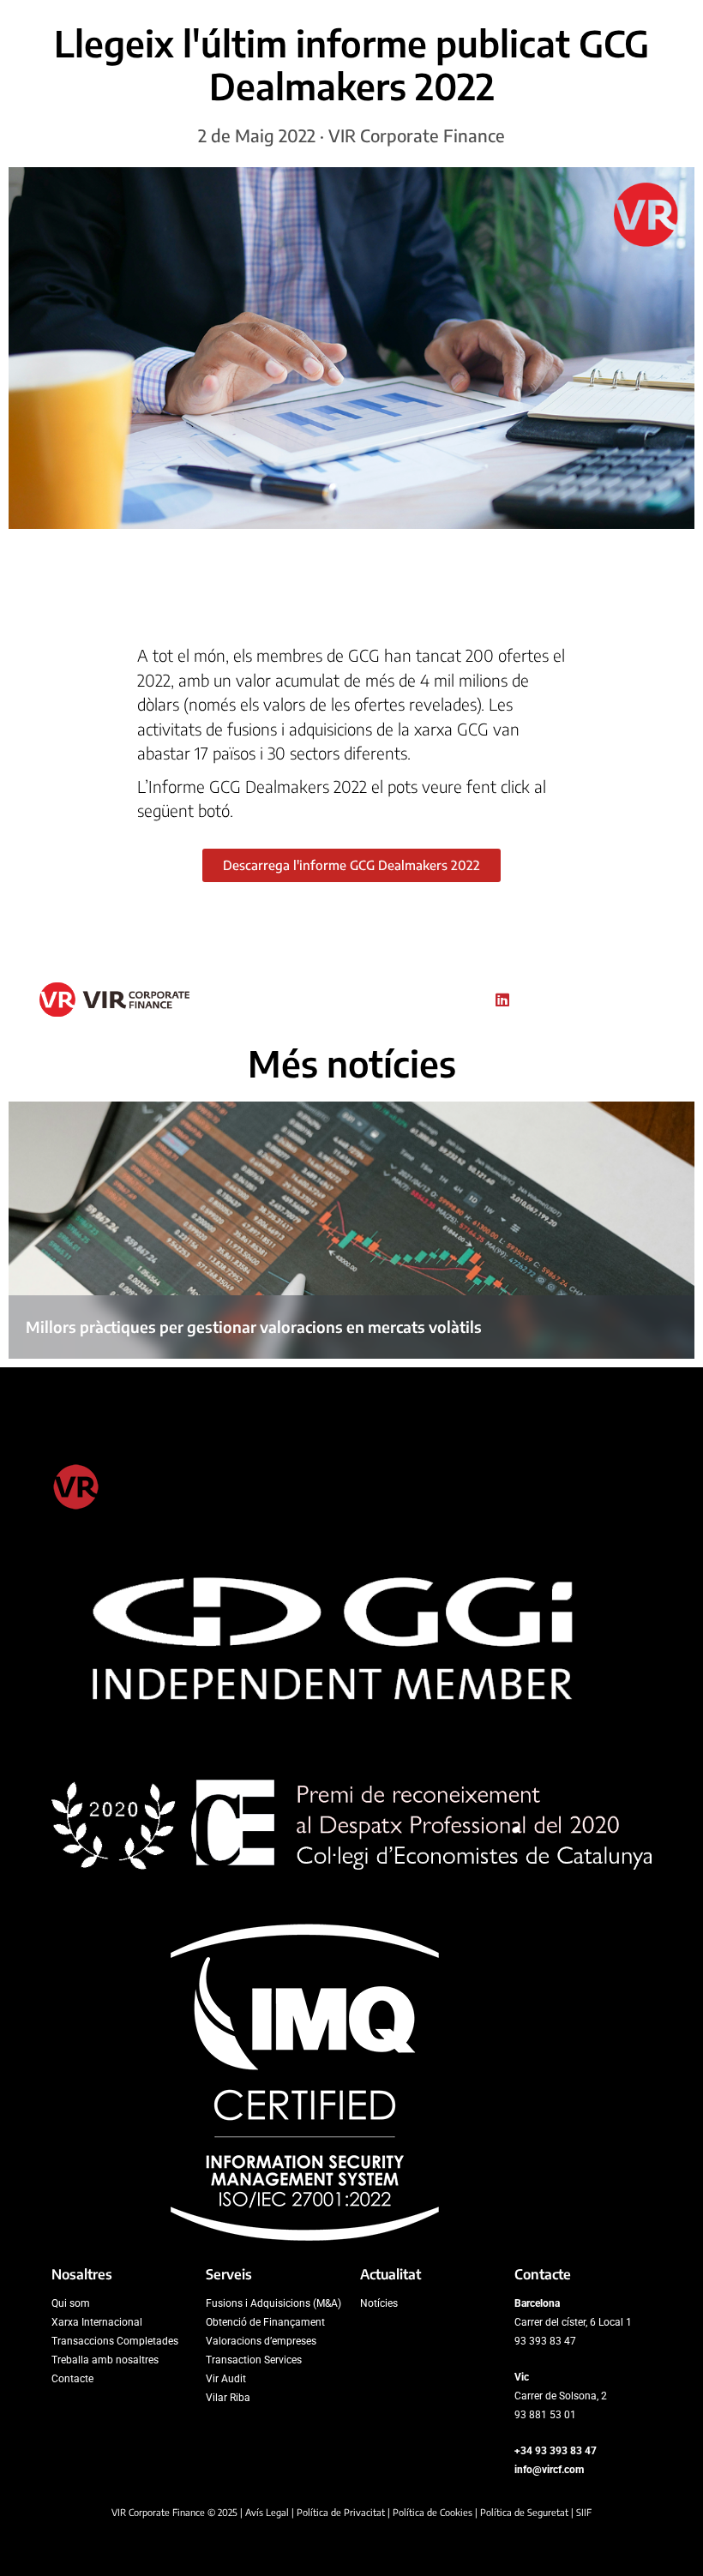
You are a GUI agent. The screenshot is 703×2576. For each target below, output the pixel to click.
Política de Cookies (433, 2512)
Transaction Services (254, 2360)
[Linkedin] (502, 1000)
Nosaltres (82, 2274)
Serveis (229, 2274)
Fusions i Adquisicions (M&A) (273, 2303)
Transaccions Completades (115, 2341)
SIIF (584, 2512)
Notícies (379, 2303)
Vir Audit (226, 2379)
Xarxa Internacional (97, 2322)
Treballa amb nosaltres (105, 2360)
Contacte (72, 2379)
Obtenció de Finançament (265, 2322)
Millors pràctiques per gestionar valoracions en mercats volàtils (254, 1327)
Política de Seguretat (524, 2512)
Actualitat (391, 2274)
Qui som (71, 2303)
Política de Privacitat (341, 2512)
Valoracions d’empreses (261, 2341)
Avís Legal (267, 2512)
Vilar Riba (228, 2398)
